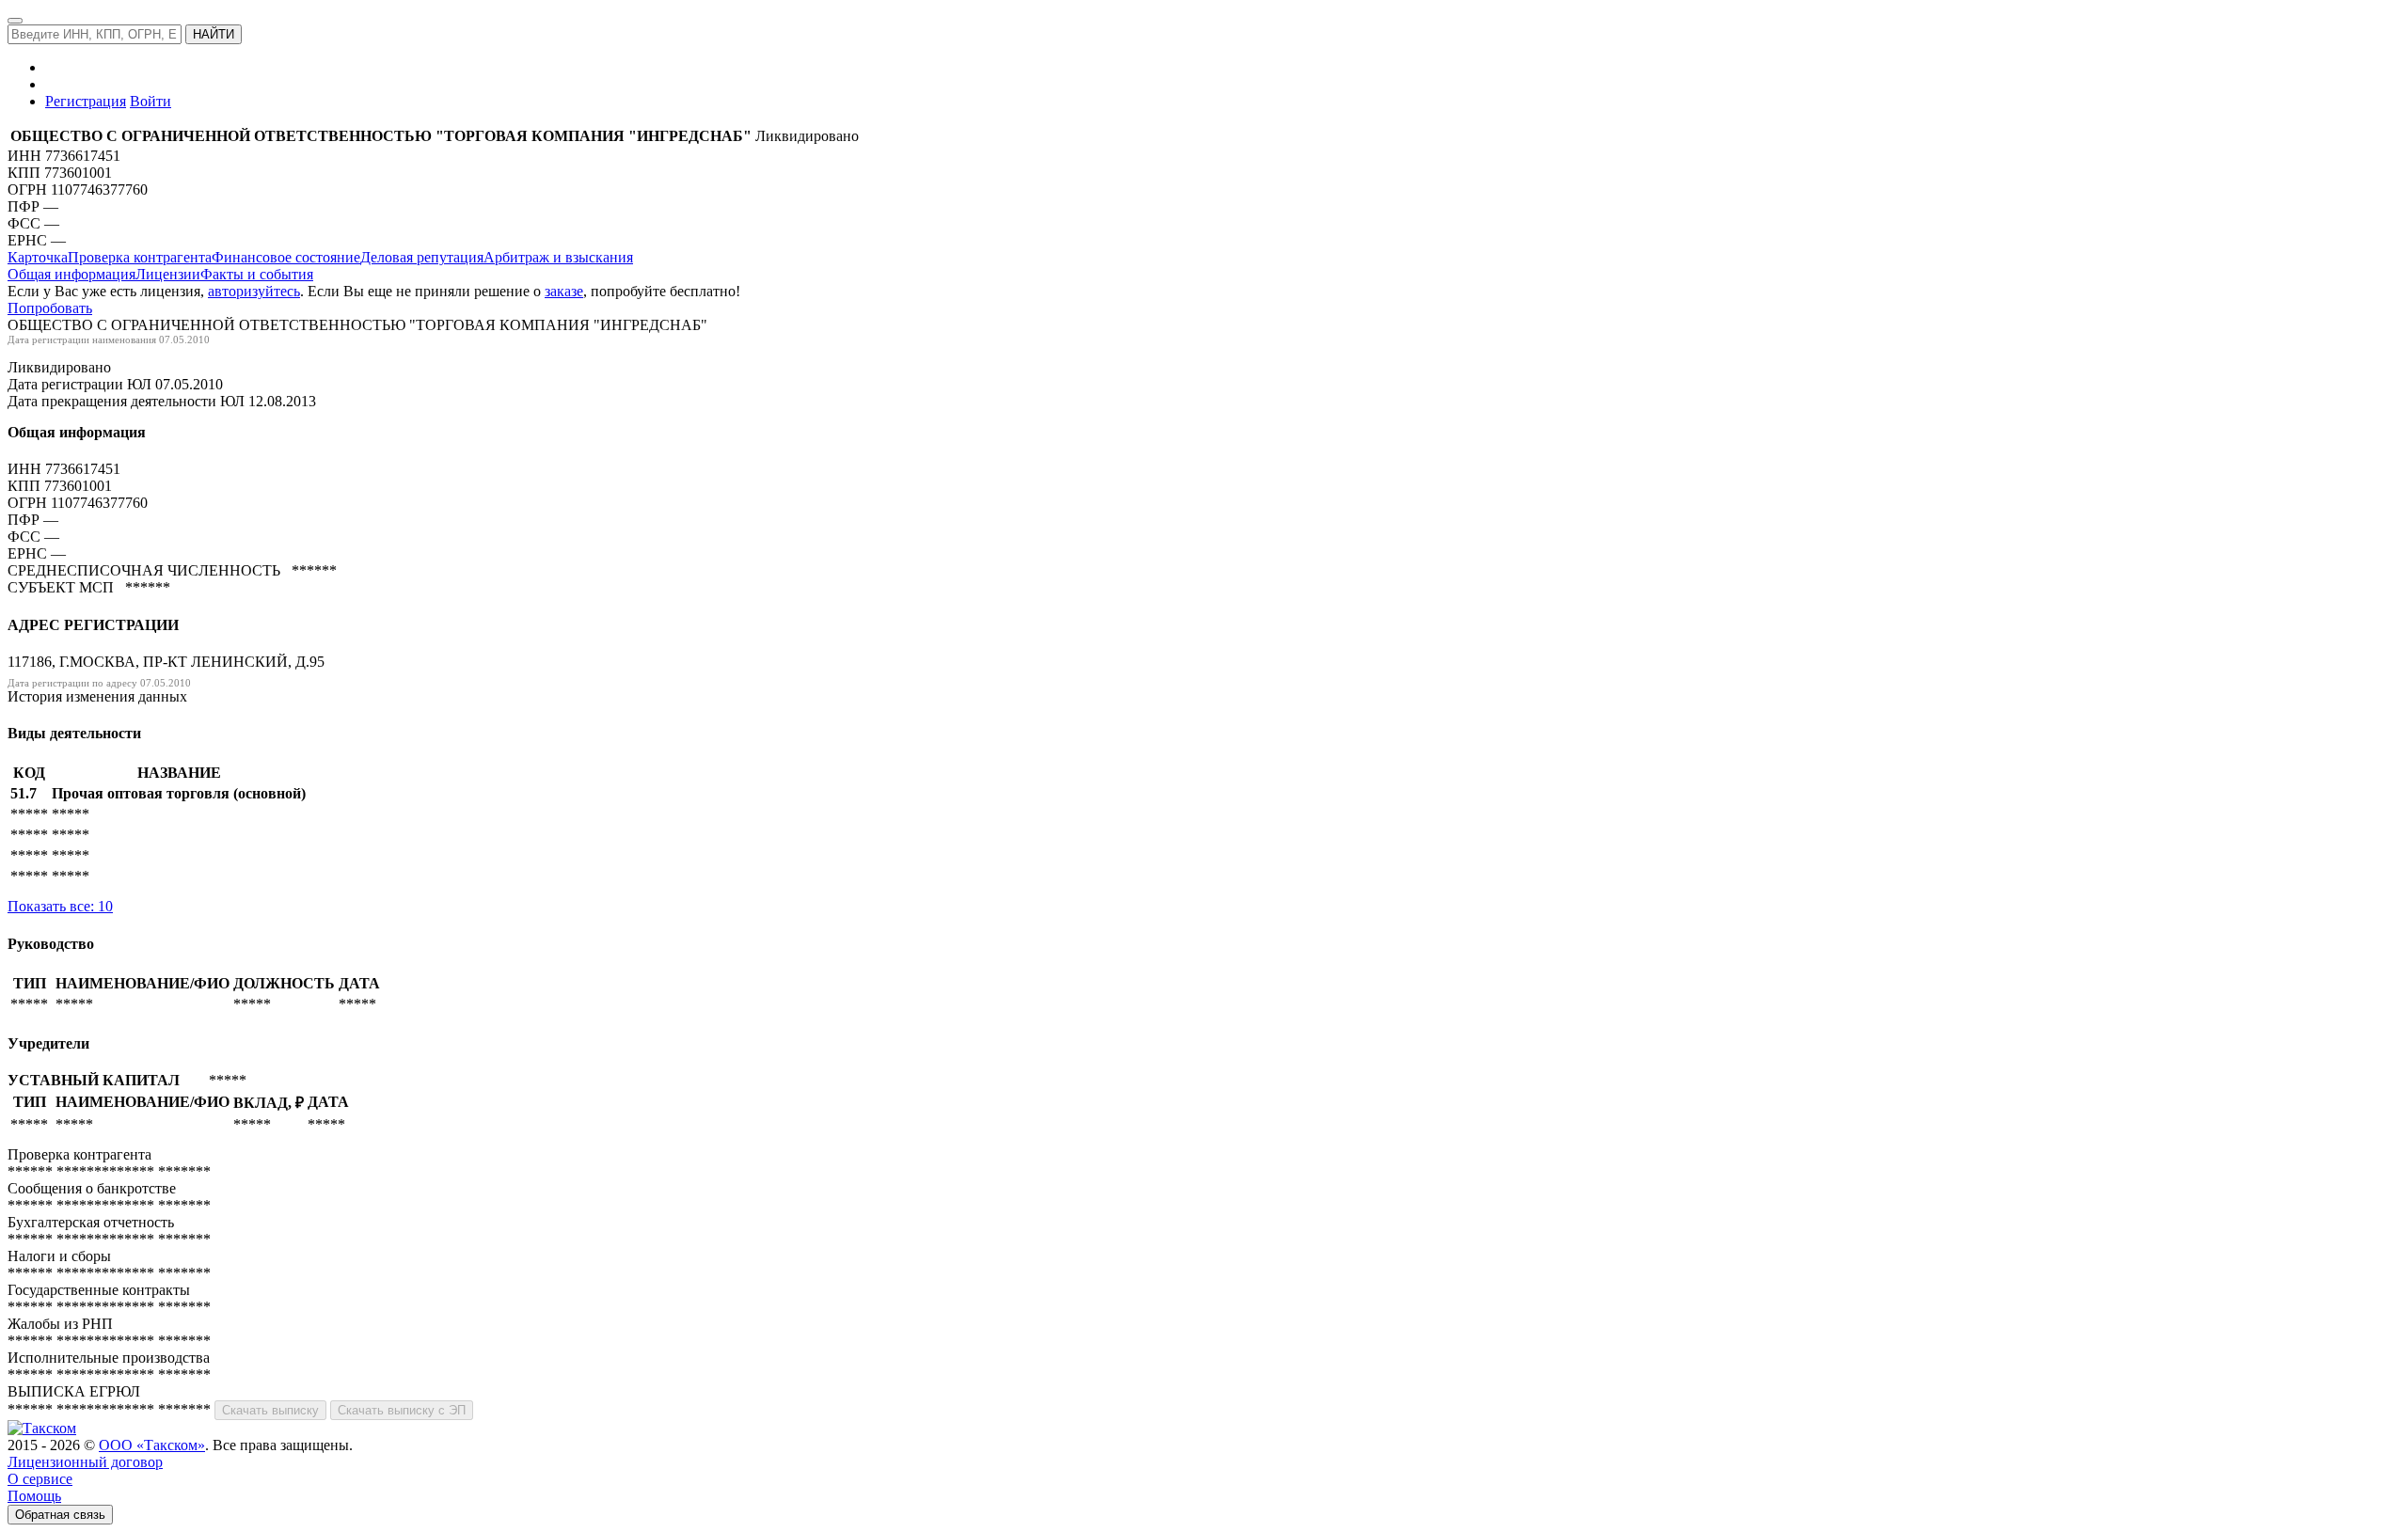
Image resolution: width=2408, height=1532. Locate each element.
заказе (564, 291)
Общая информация (71, 274)
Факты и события (257, 274)
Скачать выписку (270, 1410)
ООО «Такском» (152, 1445)
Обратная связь (60, 1515)
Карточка (38, 257)
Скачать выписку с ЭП (402, 1410)
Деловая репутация (422, 257)
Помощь (34, 1496)
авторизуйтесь (254, 291)
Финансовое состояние (286, 257)
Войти (150, 101)
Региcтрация (86, 101)
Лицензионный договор (85, 1462)
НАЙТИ (214, 34)
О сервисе (40, 1479)
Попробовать (50, 308)
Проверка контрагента (140, 257)
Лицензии (168, 274)
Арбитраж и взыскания (558, 257)
